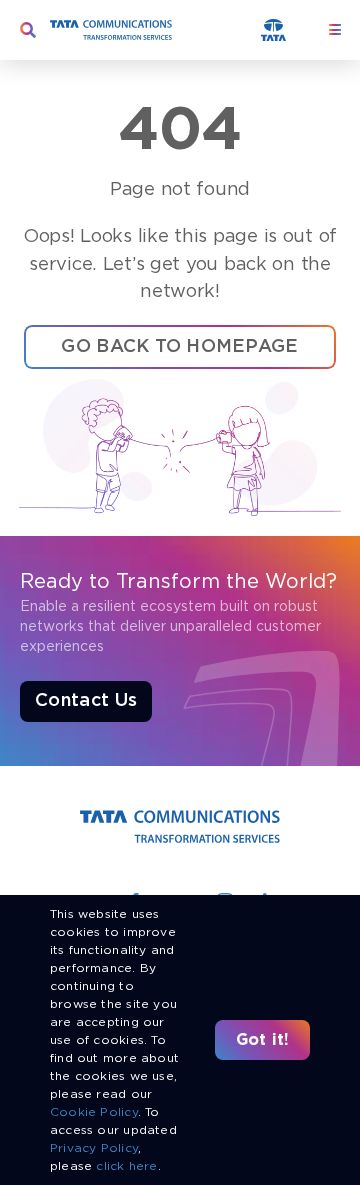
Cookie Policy (94, 1111)
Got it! (263, 1039)
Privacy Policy (94, 1147)
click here (126, 1165)
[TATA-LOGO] (273, 26)
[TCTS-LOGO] (111, 27)
